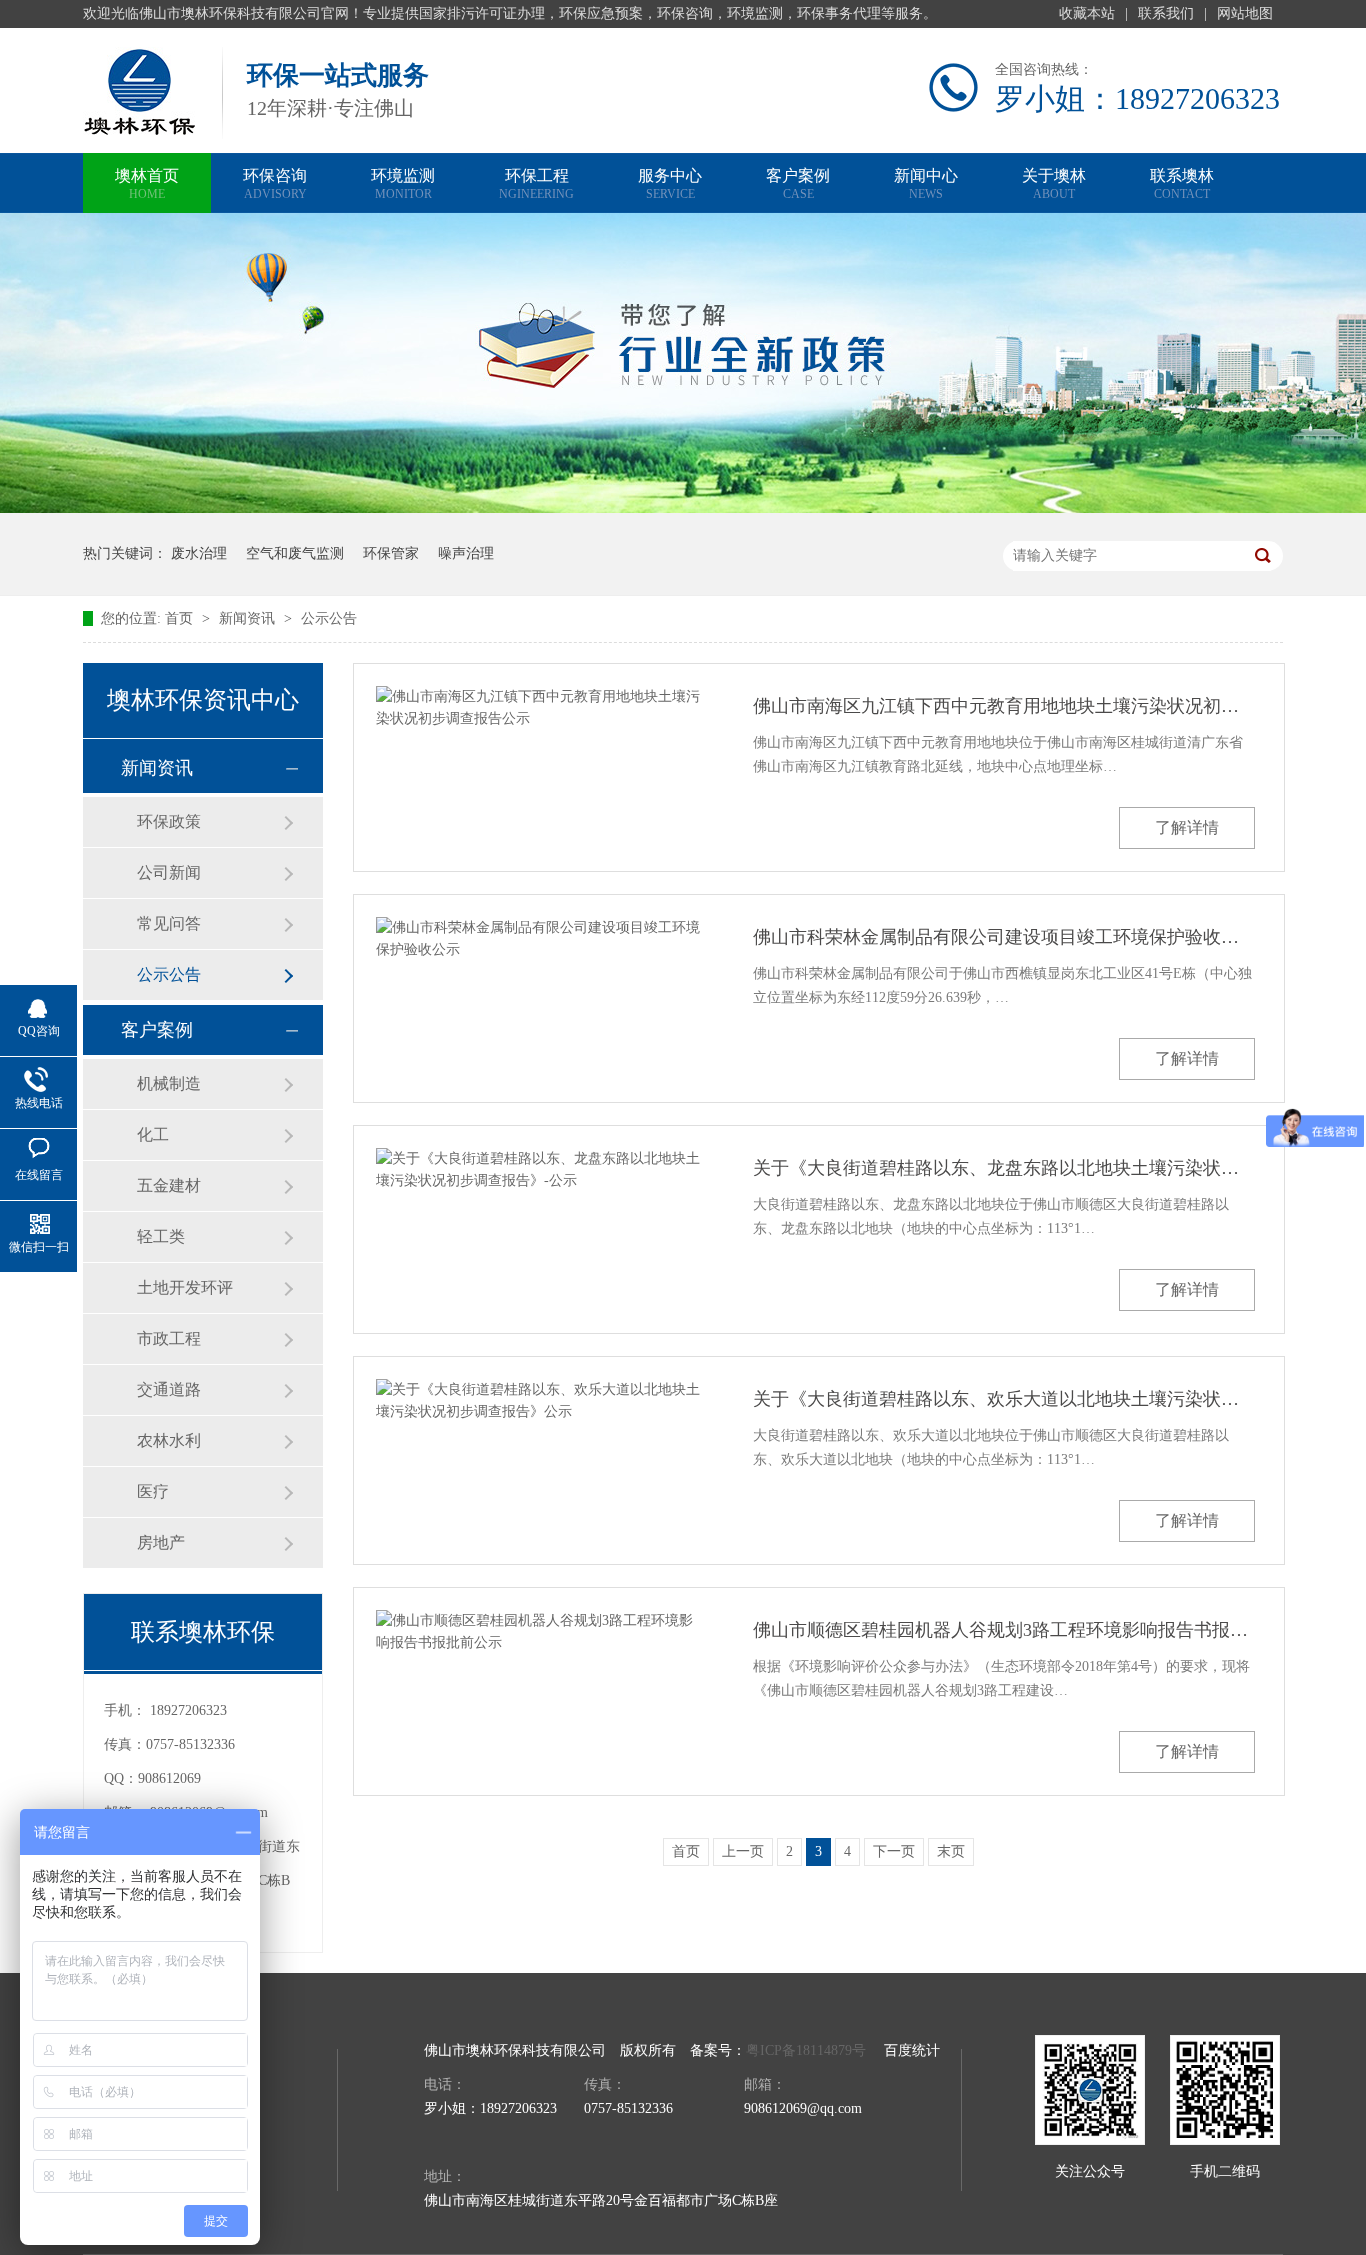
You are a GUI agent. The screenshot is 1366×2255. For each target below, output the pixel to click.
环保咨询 (275, 184)
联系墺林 (1182, 184)
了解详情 (1187, 827)
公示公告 (329, 618)
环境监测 (403, 184)
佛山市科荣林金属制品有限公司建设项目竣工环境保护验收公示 (1004, 937)
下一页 (894, 1851)
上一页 (743, 1851)
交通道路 (169, 1389)
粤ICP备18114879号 (806, 2050)
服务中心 (670, 184)
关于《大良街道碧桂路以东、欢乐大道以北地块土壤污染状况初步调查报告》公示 (1004, 1399)
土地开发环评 (185, 1287)
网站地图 (1245, 13)
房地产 (161, 1542)
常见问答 (169, 923)
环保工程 (536, 184)
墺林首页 (147, 184)
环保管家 (391, 553)
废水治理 (199, 553)
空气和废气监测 (295, 553)
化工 (153, 1134)
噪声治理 (466, 553)
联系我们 (1166, 13)
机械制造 (169, 1083)
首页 (181, 618)
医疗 (153, 1491)
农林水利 (169, 1440)
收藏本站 (1087, 13)
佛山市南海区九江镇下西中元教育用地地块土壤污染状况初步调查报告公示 (1004, 706)
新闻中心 (926, 184)
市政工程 (169, 1338)
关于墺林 (1054, 184)
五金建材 (169, 1185)
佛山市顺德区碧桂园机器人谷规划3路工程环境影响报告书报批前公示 (1004, 1630)
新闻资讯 (249, 618)
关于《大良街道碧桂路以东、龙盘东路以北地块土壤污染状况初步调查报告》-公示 (1004, 1168)
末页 (951, 1851)
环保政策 (169, 821)
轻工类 (161, 1236)
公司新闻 (169, 872)
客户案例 (798, 184)
